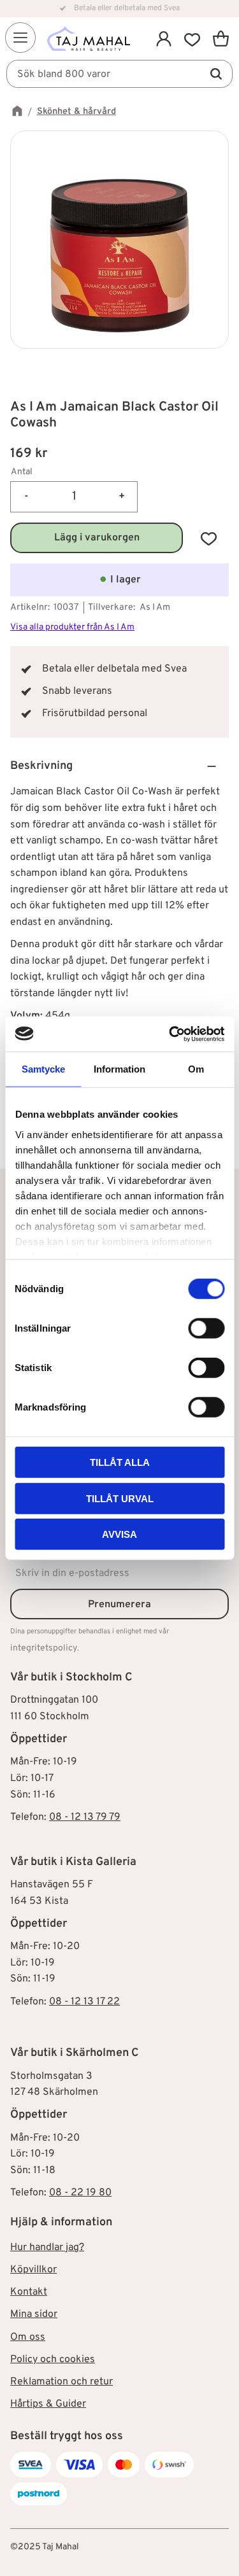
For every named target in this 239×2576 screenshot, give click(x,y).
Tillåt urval (120, 1498)
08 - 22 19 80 (80, 2193)
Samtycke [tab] (43, 1069)
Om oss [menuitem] (28, 2337)
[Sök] (216, 74)
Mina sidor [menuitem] (34, 2314)
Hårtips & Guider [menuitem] (48, 2404)
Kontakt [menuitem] (29, 2292)
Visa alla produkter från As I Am (72, 627)
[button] (20, 38)
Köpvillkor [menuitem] (33, 2270)
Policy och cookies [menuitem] (53, 2360)
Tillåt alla (120, 1462)
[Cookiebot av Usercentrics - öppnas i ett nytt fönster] (170, 1034)
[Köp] (97, 538)
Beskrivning (41, 766)
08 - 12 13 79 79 (85, 1817)
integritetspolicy (44, 1648)
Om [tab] (196, 1069)
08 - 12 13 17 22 (84, 2002)
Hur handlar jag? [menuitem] (47, 2248)
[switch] (206, 1328)
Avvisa (119, 1534)
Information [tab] (119, 1069)
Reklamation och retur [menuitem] (62, 2382)
